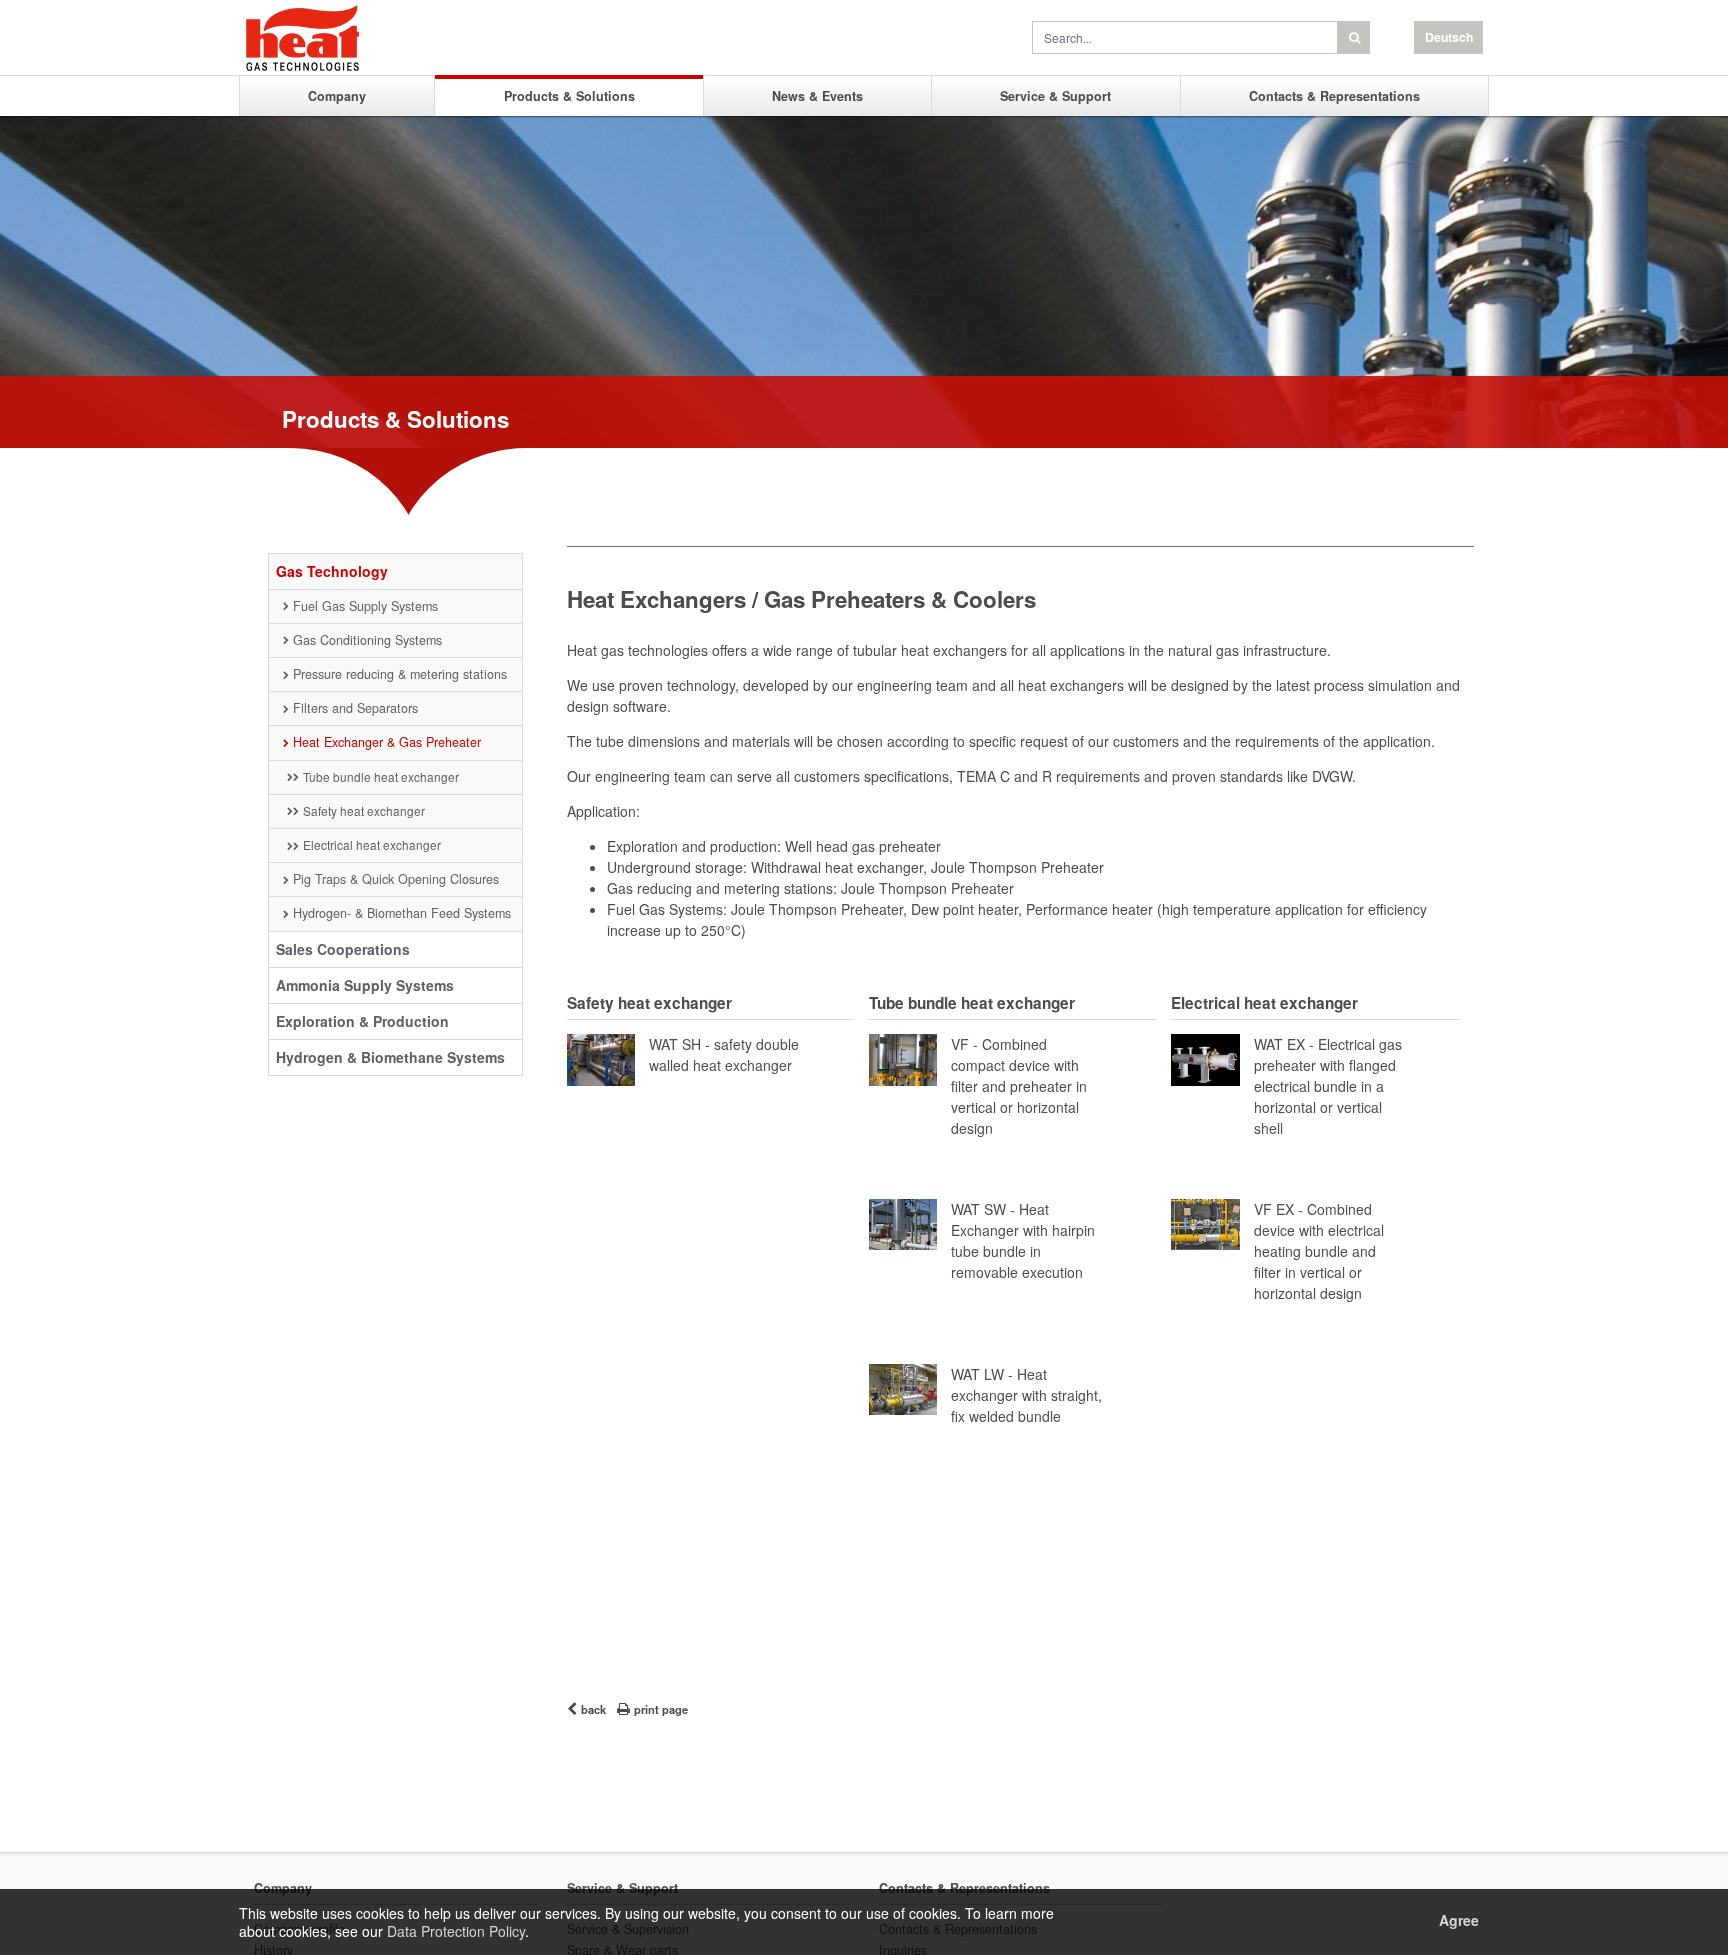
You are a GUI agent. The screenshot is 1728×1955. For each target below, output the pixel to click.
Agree (1459, 1920)
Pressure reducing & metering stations (400, 674)
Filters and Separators (355, 708)
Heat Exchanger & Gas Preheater (387, 742)
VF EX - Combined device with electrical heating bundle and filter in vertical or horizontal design (1319, 1251)
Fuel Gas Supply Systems (365, 606)
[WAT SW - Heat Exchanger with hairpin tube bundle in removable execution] (903, 1219)
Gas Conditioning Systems (367, 640)
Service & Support (1055, 96)
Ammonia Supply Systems (365, 985)
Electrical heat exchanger (372, 844)
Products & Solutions (569, 96)
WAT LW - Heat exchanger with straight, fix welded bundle (1026, 1395)
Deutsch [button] (1449, 37)
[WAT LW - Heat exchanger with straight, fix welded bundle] (903, 1384)
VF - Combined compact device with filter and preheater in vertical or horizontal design (1019, 1086)
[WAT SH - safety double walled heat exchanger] (601, 1054)
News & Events (817, 96)
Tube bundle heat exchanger (381, 776)
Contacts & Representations (1334, 96)
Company (337, 96)
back (593, 1709)
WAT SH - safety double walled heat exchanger (724, 1054)
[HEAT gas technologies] (356, 40)
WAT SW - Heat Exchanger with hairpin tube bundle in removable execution (1023, 1240)
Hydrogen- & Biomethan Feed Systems (402, 913)
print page (661, 1709)
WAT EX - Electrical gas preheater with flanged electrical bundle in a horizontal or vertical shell (1328, 1086)
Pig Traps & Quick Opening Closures (396, 879)
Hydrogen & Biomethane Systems (390, 1057)
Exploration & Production (362, 1021)
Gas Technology (332, 571)
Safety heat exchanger (364, 810)
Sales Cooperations (343, 949)
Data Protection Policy (456, 1931)
